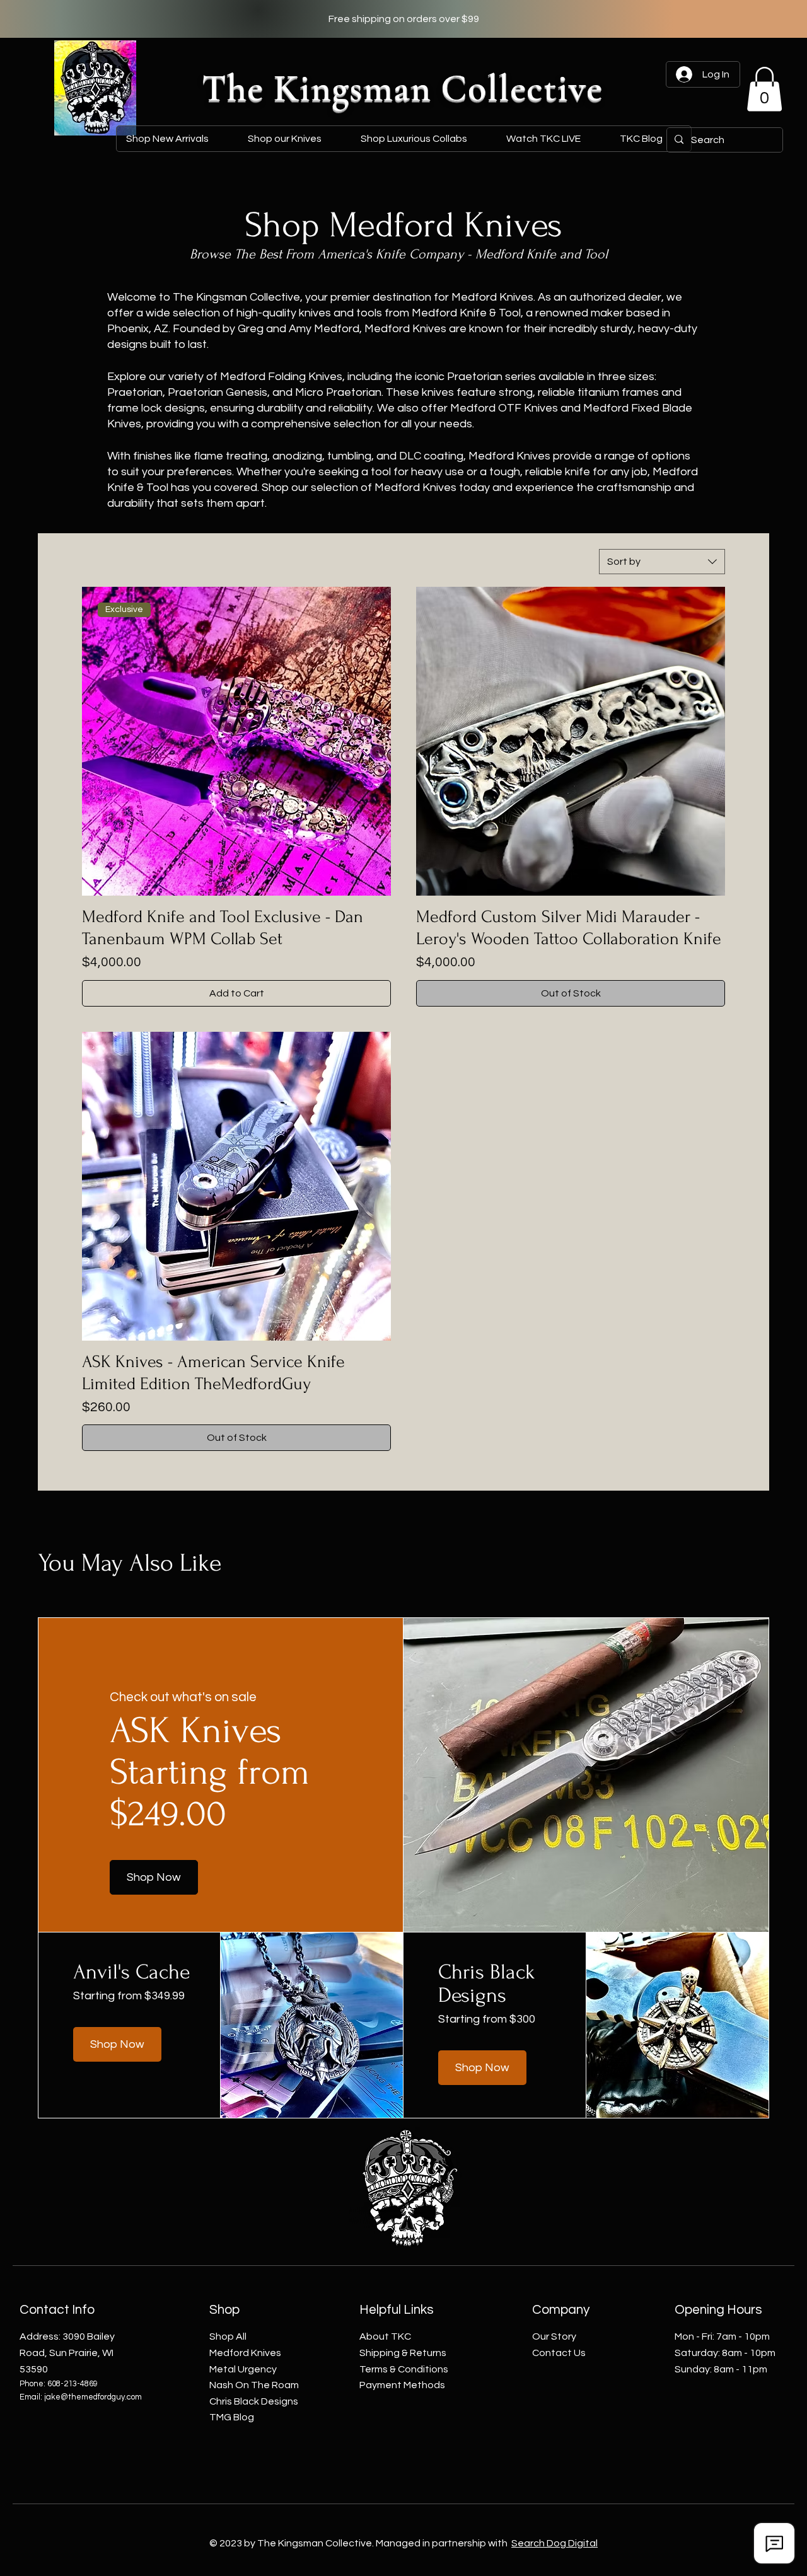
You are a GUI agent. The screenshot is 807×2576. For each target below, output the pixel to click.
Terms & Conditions (404, 2369)
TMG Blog (232, 2417)
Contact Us (559, 2353)
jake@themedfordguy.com (93, 2397)
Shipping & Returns (403, 2353)
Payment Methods (402, 2385)
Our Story (554, 2336)
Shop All (228, 2336)
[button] (423, 139)
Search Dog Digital (554, 2543)
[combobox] (662, 562)
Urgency (243, 2369)
